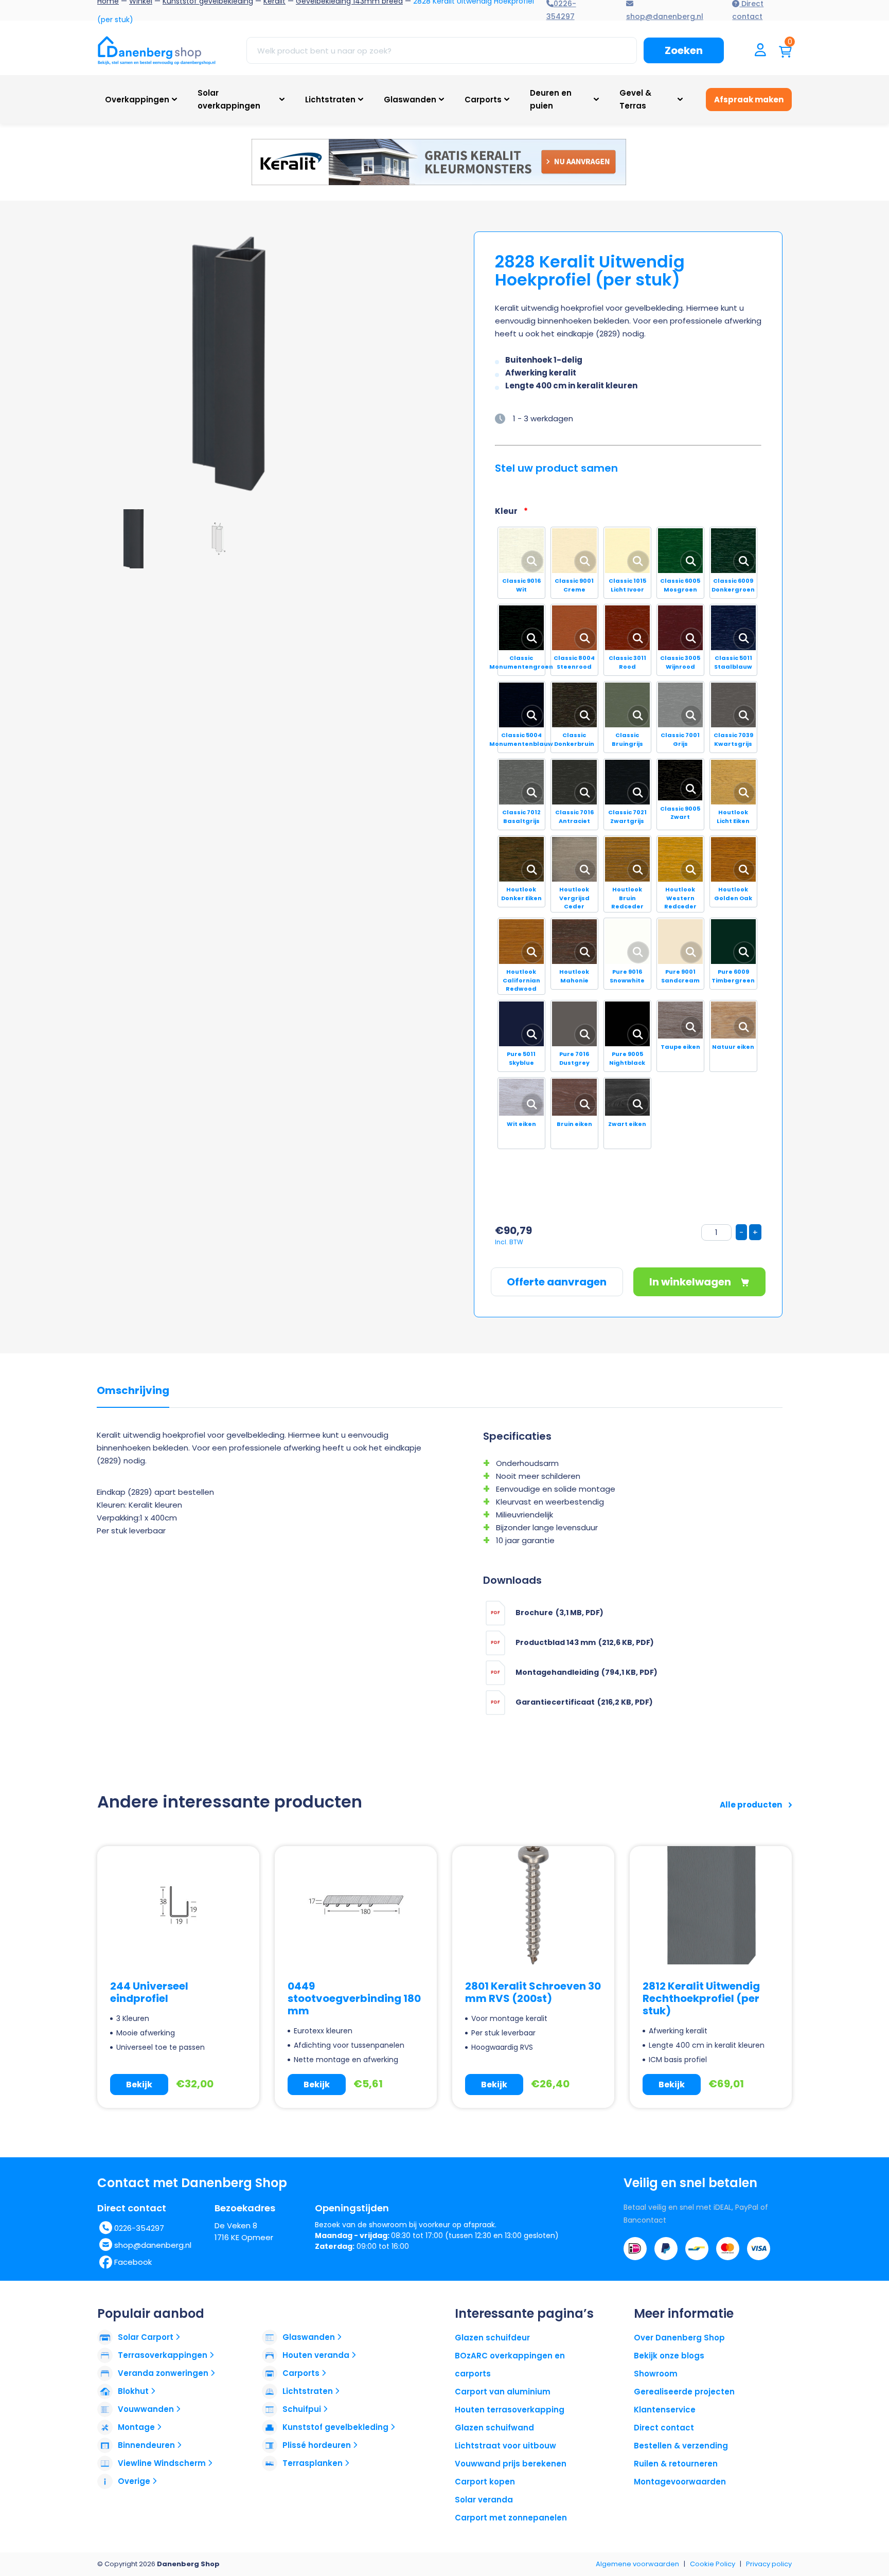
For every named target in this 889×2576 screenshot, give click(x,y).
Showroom (656, 2374)
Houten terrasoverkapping (510, 2410)
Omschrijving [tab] (133, 1391)
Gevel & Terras (635, 99)
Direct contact (664, 2428)
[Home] (156, 50)
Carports (483, 100)
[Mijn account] (760, 51)
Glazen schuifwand (494, 2428)
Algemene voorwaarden (637, 2564)
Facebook (133, 2262)
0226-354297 (139, 2228)
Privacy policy (769, 2564)
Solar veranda (484, 2500)
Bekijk (139, 2085)
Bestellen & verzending (681, 2446)
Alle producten (752, 1805)
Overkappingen (137, 100)
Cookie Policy (713, 2564)
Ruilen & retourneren (676, 2464)
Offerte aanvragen (557, 1282)
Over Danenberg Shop (679, 2338)
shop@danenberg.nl (153, 2245)
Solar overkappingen (229, 99)
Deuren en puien (551, 99)
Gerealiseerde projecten (684, 2392)
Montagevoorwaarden (680, 2482)
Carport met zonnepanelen (511, 2518)
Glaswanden (410, 100)
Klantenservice (665, 2410)
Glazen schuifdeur (492, 2338)
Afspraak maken (749, 100)
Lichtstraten (330, 100)
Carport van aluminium (503, 2392)
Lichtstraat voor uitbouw (505, 2446)
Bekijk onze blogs (669, 2356)
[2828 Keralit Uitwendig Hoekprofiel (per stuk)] (236, 365)
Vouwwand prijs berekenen (511, 2464)
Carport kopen (485, 2482)
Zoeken (684, 50)
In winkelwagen (691, 1282)
